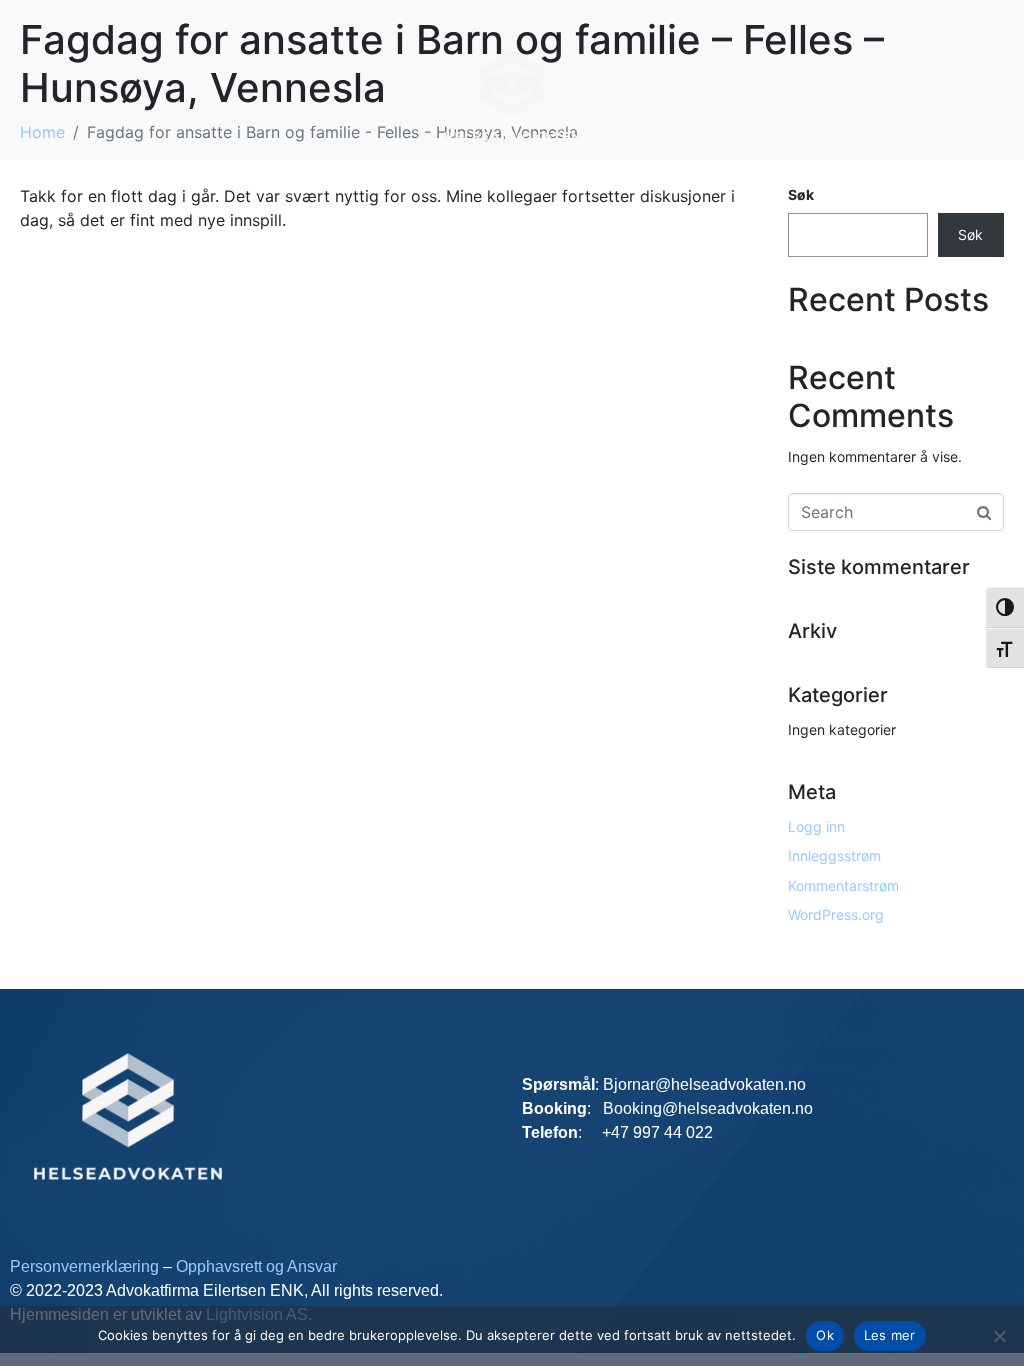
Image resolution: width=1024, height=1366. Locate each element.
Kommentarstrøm (843, 885)
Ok (825, 1335)
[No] (999, 1336)
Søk (970, 234)
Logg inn (816, 826)
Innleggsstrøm (834, 855)
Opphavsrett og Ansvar (256, 1266)
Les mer (890, 1335)
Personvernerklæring (86, 1266)
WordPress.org (836, 914)
